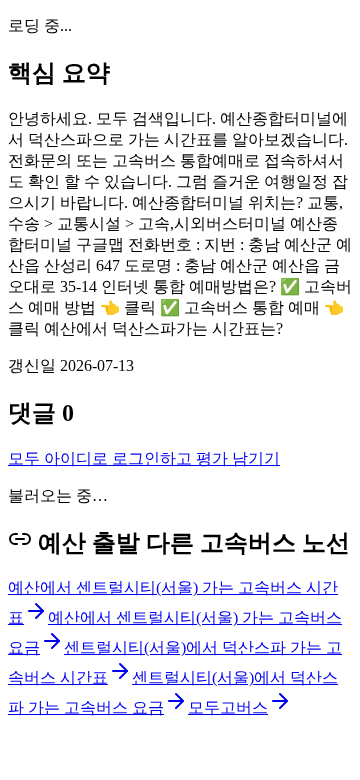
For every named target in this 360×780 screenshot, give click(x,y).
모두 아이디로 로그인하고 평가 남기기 (144, 458)
